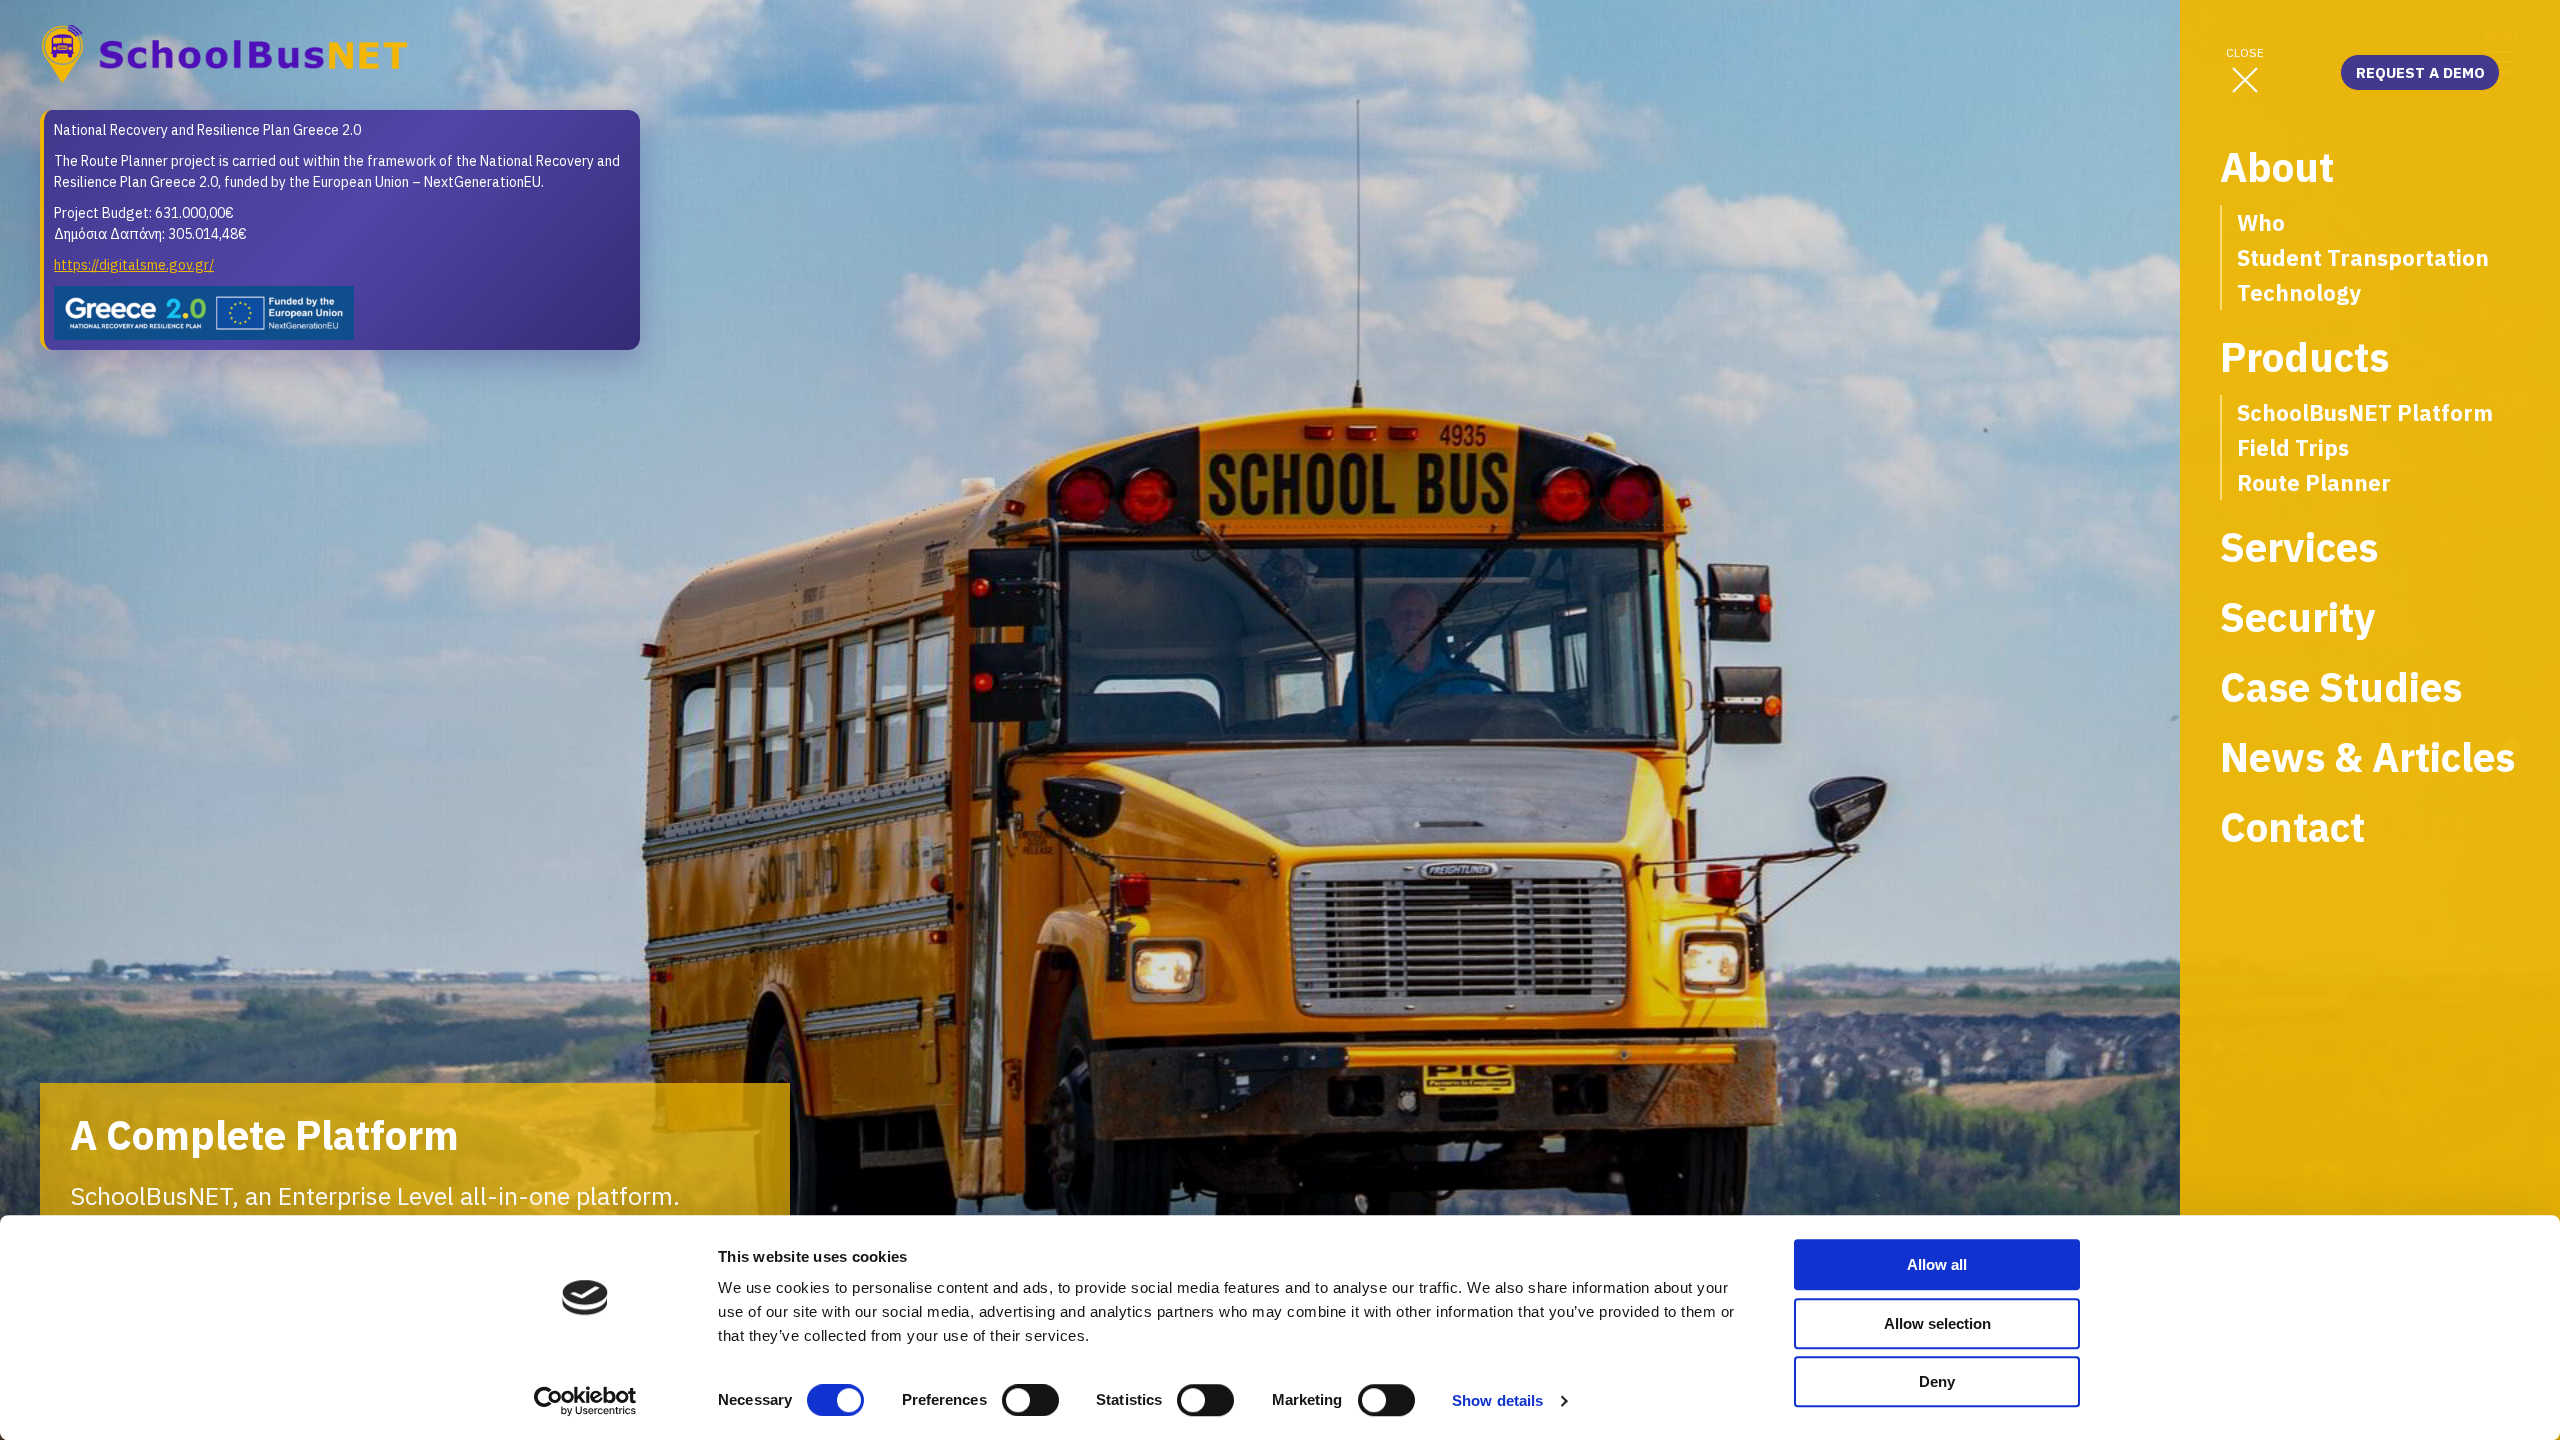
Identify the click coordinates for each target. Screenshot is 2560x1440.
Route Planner (2314, 482)
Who (2261, 222)
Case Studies (2341, 687)
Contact (2292, 827)
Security (2297, 617)
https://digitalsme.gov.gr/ (134, 265)
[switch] (1030, 1400)
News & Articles (2367, 757)
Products (2304, 357)
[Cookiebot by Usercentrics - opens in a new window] (585, 1401)
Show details (1497, 1400)
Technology (2299, 292)
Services (2299, 547)
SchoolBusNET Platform (2365, 412)
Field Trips (2293, 447)
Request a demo (2420, 72)
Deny (1937, 1381)
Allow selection (1937, 1323)
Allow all (1937, 1264)
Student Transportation (2363, 257)
